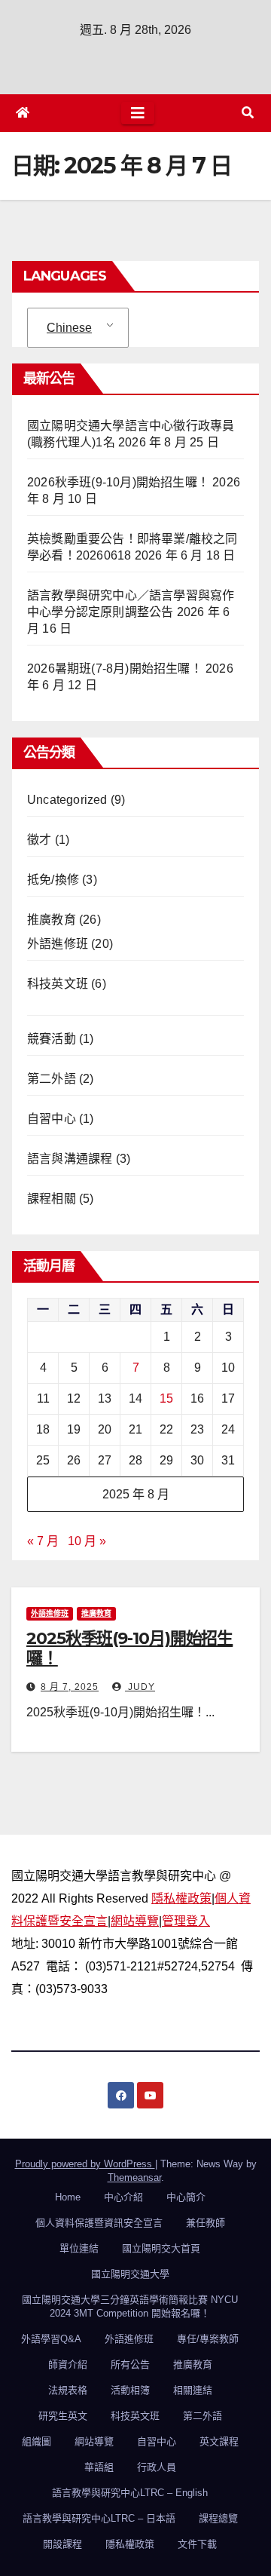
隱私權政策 (181, 1898)
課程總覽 (218, 2518)
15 (166, 1398)
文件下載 (197, 2544)
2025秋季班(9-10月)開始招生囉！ (129, 1648)
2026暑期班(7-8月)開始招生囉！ (115, 669)
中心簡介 (186, 2197)
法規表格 (68, 2390)
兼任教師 (206, 2223)
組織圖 (37, 2441)
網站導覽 (135, 1921)
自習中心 (52, 1119)
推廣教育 (52, 920)
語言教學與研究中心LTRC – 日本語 (99, 2518)
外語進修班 (58, 944)
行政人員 (157, 2467)
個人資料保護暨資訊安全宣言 (99, 2223)
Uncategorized (67, 800)
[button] (248, 113)
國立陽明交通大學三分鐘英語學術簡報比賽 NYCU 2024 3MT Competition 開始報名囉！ (130, 2306)
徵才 (39, 840)
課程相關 (52, 1199)
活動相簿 (130, 2390)
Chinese (69, 328)
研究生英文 (63, 2416)
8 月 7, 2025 (70, 1687)
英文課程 (219, 2441)
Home (68, 2197)
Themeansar (134, 2177)
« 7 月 (43, 1541)
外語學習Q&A (51, 2339)
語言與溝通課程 (70, 1159)
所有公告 (130, 2364)
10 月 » (87, 1541)
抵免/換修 (53, 880)
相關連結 (193, 2390)
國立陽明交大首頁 (161, 2248)
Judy (140, 1687)
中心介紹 (123, 2197)
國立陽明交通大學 (130, 2274)
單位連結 (79, 2248)
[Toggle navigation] (138, 113)
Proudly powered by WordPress (85, 2164)
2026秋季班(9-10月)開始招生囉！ (118, 482)
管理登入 (186, 1921)
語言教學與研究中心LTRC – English (130, 2493)
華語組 (99, 2467)
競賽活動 (52, 1039)
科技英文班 (58, 984)
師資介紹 (68, 2364)
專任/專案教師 (208, 2339)
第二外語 (52, 1079)
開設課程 (62, 2544)
